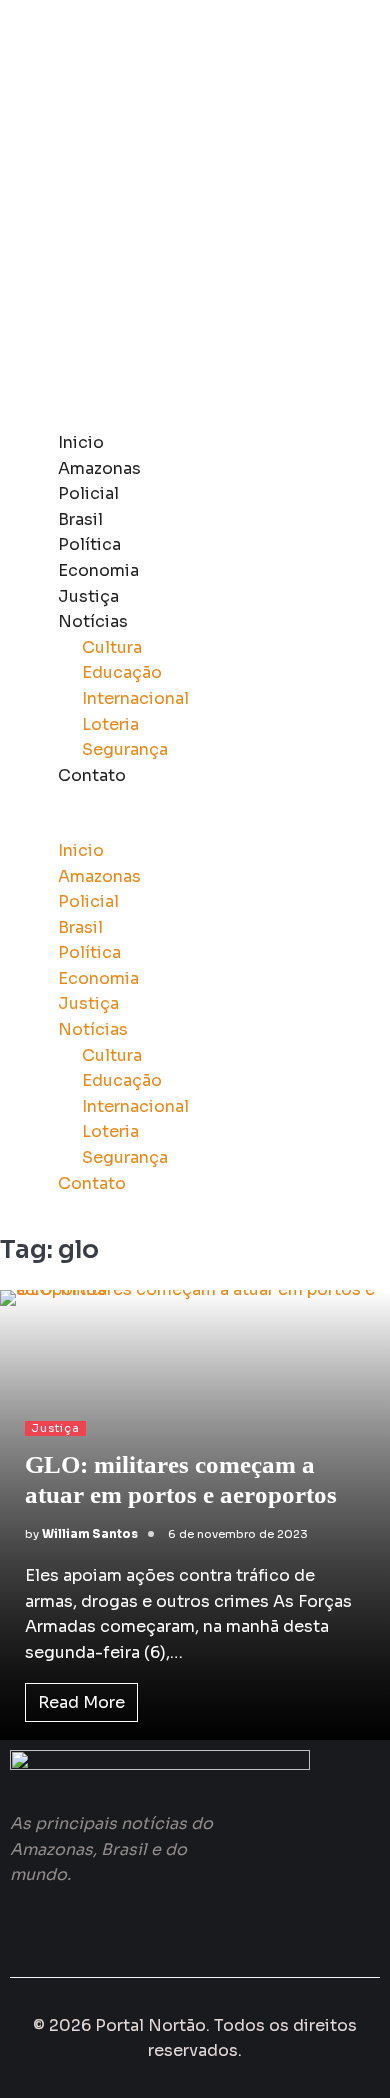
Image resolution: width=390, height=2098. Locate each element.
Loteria (110, 724)
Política (89, 544)
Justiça (88, 596)
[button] (195, 825)
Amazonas (99, 468)
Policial (88, 493)
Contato (92, 775)
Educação (122, 672)
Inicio (81, 442)
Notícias (93, 621)
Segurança (125, 749)
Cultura (112, 647)
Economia (98, 570)
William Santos (90, 1534)
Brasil (80, 519)
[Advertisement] (195, 215)
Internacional (135, 698)
